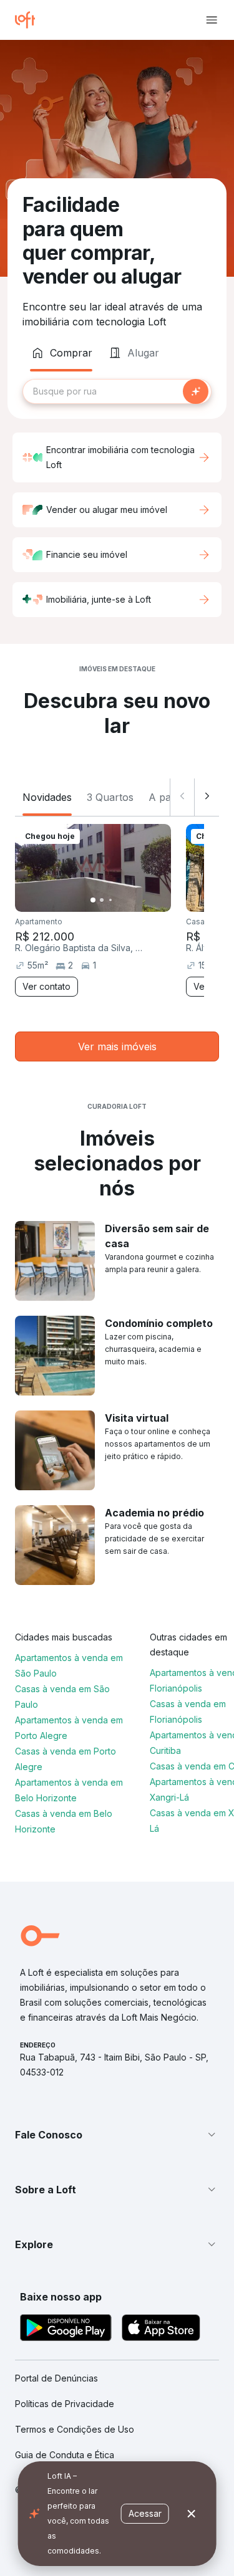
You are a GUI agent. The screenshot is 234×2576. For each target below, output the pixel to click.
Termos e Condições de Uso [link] (75, 2429)
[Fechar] (192, 2514)
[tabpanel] (117, 391)
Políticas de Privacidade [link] (65, 2404)
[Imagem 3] (110, 900)
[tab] (61, 353)
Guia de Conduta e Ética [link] (65, 2455)
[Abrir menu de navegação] (212, 20)
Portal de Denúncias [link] (56, 2378)
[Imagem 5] (128, 900)
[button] (117, 2135)
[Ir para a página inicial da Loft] (30, 20)
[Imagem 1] (93, 900)
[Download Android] (66, 2329)
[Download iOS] (161, 2329)
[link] (117, 1046)
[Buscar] (196, 391)
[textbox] (117, 391)
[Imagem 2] (102, 900)
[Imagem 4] (119, 900)
